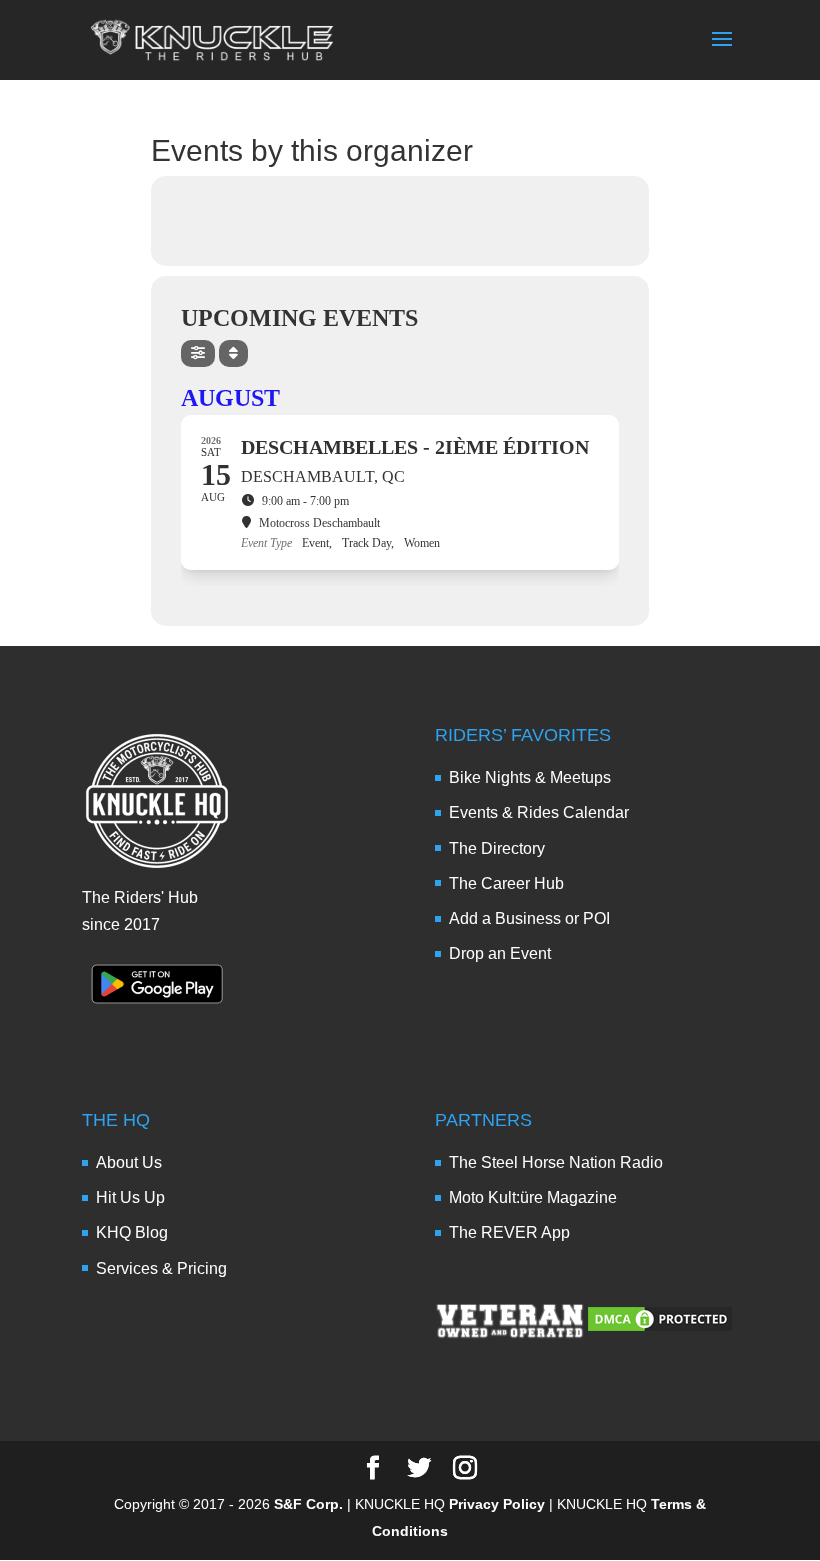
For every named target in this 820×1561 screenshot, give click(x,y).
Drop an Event (500, 953)
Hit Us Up (130, 1197)
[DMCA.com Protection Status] (660, 1328)
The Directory (497, 848)
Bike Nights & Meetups (530, 777)
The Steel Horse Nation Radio (556, 1162)
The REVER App (509, 1232)
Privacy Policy (497, 1504)
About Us (129, 1162)
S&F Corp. (308, 1504)
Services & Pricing (161, 1268)
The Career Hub (506, 883)
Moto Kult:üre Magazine (533, 1197)
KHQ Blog (132, 1232)
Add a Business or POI (529, 918)
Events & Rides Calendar (539, 812)
